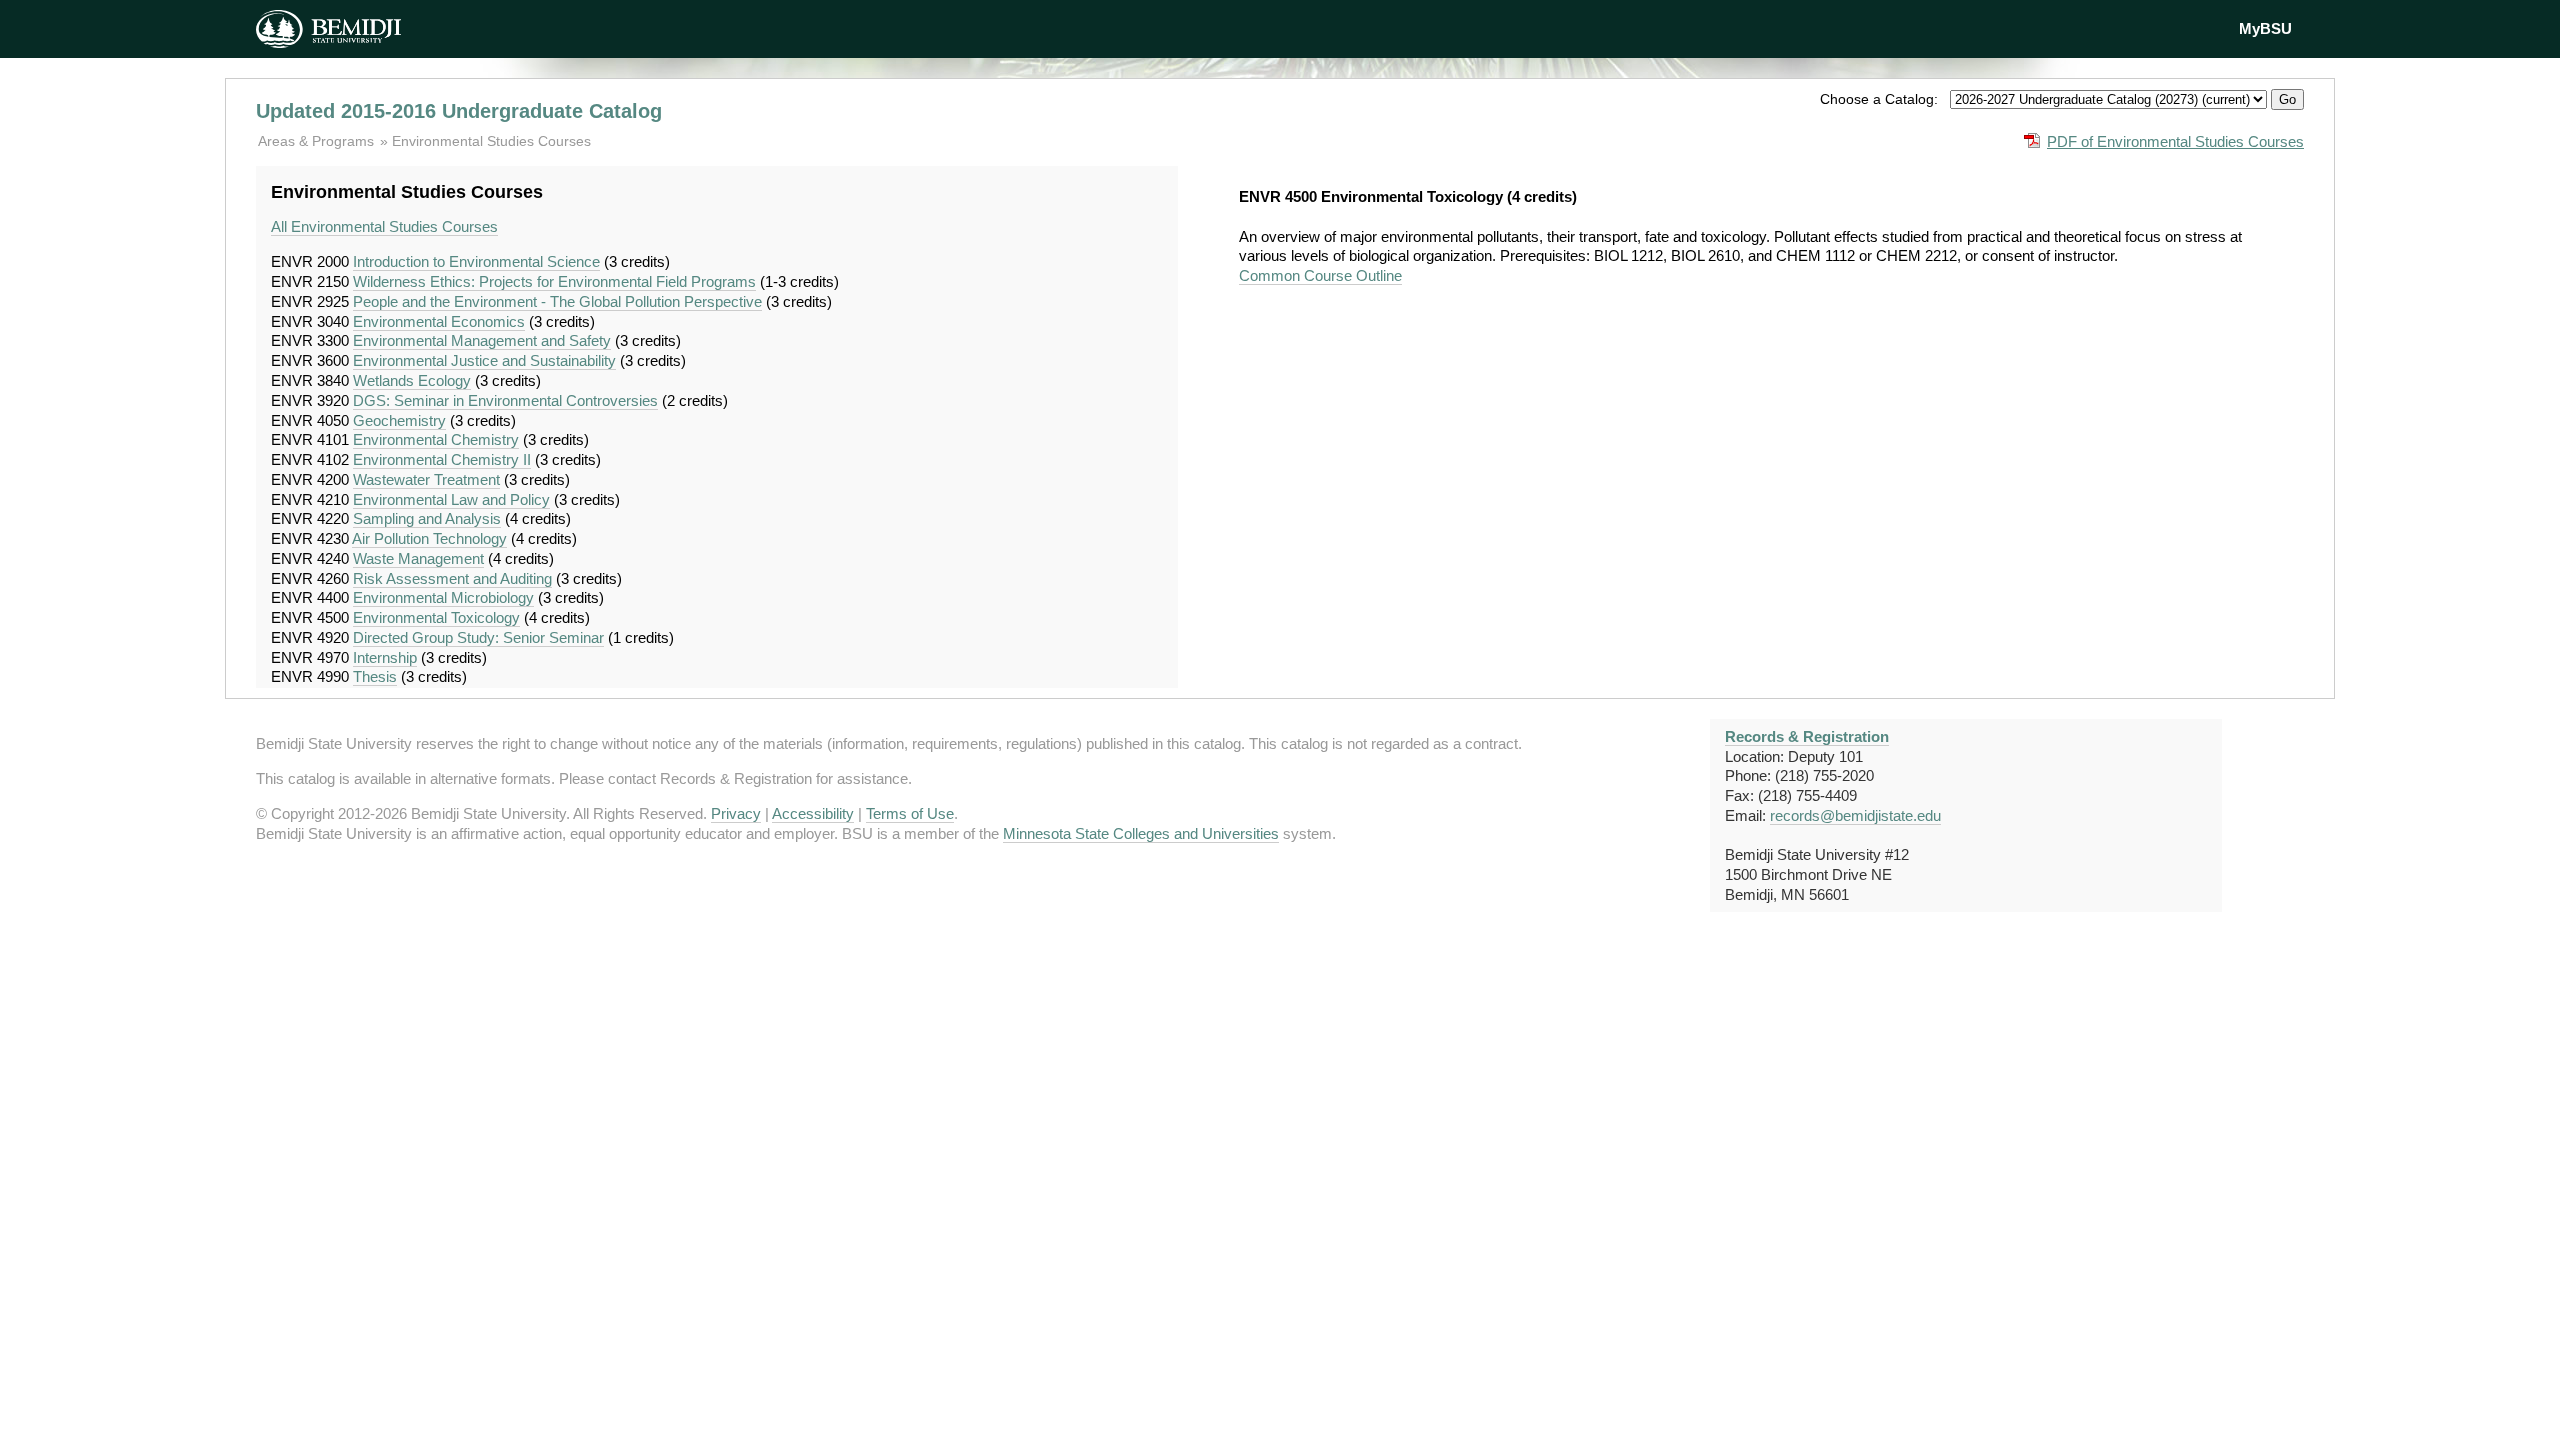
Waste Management (418, 558)
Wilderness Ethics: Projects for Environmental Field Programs (554, 281)
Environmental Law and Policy (451, 499)
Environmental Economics (439, 321)
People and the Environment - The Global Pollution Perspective (557, 301)
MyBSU (2265, 28)
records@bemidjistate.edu (1855, 815)
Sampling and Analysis (427, 518)
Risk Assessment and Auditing (452, 578)
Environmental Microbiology (443, 597)
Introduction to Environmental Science (476, 261)
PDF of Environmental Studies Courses (2175, 141)
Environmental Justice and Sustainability (484, 360)
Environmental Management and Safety (482, 340)
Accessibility (813, 813)
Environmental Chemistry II (442, 459)
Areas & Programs (318, 141)
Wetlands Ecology (412, 380)
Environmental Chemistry (436, 439)
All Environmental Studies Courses (384, 226)
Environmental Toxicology (436, 617)
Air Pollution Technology (429, 538)
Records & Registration (1807, 736)
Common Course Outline (1320, 275)
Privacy (736, 813)
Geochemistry (399, 420)
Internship (385, 657)
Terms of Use (910, 813)
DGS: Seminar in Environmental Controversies (505, 400)
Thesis (375, 676)
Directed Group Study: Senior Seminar (478, 637)
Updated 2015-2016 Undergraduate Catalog (459, 111)
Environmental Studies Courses (491, 141)
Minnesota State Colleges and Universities (1141, 833)
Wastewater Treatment (426, 479)
